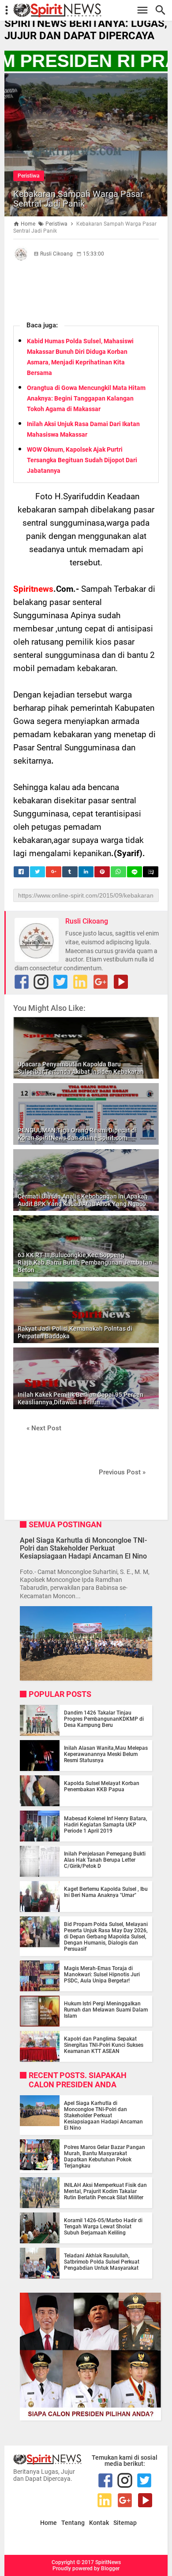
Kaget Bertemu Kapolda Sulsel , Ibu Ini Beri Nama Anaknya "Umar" (106, 1892)
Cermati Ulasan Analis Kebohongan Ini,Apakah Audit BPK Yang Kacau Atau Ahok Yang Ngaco (83, 1200)
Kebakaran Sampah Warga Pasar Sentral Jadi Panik (78, 199)
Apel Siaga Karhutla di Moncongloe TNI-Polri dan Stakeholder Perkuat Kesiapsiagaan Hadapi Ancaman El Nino (83, 1548)
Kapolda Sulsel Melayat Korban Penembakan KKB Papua (102, 1786)
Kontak (99, 2523)
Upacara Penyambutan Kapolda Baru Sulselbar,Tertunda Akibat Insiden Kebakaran (81, 1068)
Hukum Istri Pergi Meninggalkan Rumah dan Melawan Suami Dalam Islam (106, 2010)
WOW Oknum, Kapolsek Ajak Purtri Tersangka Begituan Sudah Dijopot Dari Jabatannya (82, 460)
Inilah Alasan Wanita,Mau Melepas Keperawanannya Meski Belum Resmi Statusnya (106, 1754)
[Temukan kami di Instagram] (41, 982)
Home (49, 2523)
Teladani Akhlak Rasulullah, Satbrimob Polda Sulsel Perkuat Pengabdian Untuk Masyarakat (102, 2262)
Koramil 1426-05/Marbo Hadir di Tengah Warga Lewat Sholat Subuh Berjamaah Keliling (103, 2227)
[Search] (163, 10)
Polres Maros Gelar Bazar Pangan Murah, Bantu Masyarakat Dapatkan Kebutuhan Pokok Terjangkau (105, 2157)
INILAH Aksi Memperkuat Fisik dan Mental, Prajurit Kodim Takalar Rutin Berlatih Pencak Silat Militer (105, 2191)
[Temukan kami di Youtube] (121, 982)
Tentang (73, 2523)
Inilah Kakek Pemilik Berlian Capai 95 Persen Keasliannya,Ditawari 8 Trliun (80, 1398)
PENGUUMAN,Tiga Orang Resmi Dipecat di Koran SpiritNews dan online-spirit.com (77, 1134)
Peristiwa (29, 176)
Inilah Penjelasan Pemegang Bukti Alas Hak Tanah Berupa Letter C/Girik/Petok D (105, 1860)
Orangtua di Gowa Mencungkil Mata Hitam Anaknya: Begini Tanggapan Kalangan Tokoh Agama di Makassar (86, 398)
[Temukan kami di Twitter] (60, 982)
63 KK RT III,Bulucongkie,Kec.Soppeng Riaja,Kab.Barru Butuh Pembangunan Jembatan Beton (85, 1262)
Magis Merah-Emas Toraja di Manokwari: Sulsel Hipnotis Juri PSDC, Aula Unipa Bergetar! (102, 1975)
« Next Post (44, 1428)
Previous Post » (122, 1472)
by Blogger (107, 2569)
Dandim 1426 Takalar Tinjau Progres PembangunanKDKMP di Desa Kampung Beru (104, 1719)
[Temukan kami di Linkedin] (80, 982)
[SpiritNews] (90, 10)
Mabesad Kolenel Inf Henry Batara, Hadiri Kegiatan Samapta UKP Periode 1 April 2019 (106, 1825)
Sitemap (125, 2523)
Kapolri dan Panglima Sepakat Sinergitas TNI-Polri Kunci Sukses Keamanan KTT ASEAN (104, 2045)
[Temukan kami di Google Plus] (101, 982)
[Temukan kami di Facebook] (22, 982)
